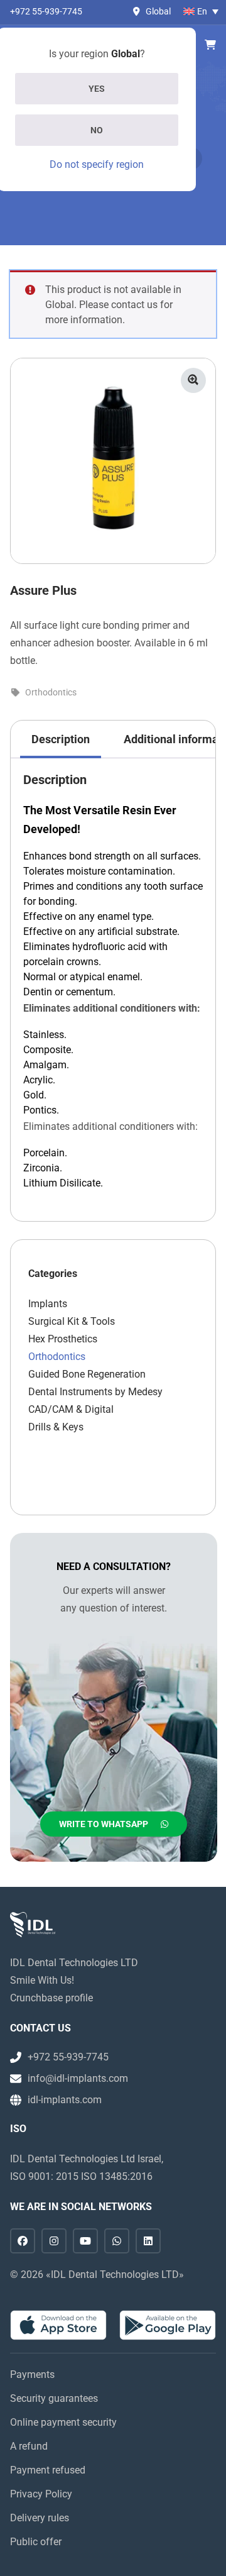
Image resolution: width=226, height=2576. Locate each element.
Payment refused (48, 2470)
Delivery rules (40, 2518)
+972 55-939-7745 (46, 11)
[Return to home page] (33, 1925)
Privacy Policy (41, 2494)
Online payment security (63, 2422)
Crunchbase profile (51, 1998)
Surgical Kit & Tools (72, 1321)
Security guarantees (54, 2398)
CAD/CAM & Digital (71, 1409)
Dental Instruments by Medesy (95, 1392)
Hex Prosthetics (63, 1339)
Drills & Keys (56, 1427)
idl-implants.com (65, 2100)
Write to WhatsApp (104, 1824)
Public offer (36, 2542)
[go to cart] (210, 45)
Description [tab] (61, 739)
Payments (32, 2374)
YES (97, 89)
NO (97, 130)
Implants (48, 1304)
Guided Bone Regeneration (87, 1374)
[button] (193, 380)
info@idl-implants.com (78, 2078)
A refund (29, 2446)
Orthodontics (51, 692)
